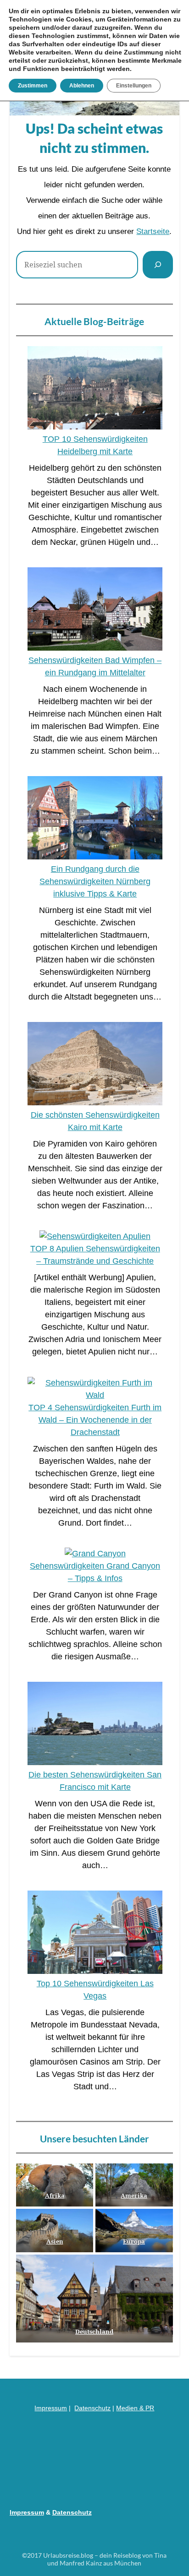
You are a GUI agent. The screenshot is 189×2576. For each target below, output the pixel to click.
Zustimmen (33, 86)
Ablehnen (82, 86)
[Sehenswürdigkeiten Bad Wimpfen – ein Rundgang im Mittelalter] (95, 611)
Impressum (51, 2408)
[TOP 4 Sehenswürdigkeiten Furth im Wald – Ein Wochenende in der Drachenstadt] (95, 1389)
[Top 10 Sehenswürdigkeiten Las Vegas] (95, 1934)
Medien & (131, 2408)
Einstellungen (134, 86)
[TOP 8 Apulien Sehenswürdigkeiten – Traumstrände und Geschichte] (95, 1236)
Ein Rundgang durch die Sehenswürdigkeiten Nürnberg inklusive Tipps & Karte (95, 881)
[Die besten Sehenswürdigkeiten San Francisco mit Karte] (95, 1725)
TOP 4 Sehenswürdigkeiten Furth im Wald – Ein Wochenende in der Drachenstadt (95, 1420)
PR (150, 2408)
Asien (55, 2241)
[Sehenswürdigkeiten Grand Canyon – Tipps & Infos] (95, 1554)
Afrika (55, 2196)
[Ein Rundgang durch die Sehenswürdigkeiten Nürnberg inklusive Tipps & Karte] (95, 820)
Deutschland (94, 2331)
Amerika (134, 2196)
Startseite (153, 231)
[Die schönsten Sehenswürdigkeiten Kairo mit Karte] (95, 1065)
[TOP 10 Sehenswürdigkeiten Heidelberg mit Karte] (95, 390)
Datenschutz (92, 2408)
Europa (134, 2241)
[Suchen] (158, 265)
